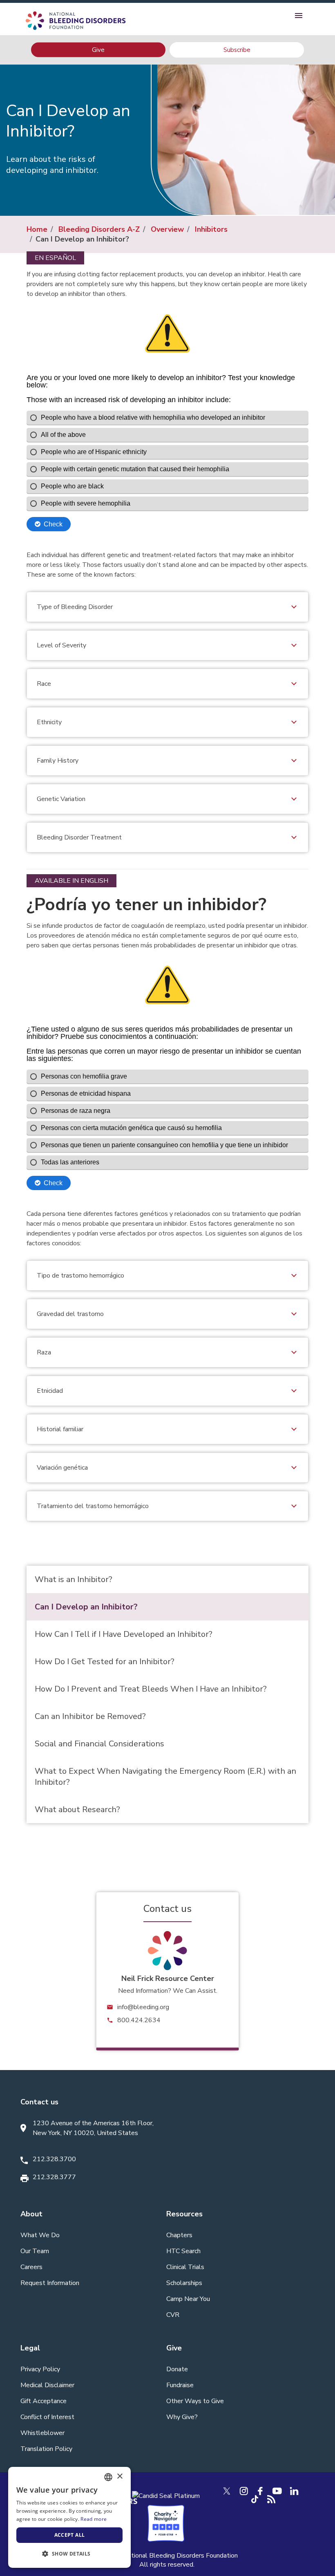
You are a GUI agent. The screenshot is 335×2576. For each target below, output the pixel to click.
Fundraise (180, 2385)
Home (37, 229)
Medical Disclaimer (47, 2385)
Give (98, 49)
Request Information (50, 2283)
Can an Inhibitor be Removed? (90, 1716)
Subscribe (237, 50)
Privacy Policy (40, 2369)
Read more (94, 2519)
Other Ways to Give (195, 2401)
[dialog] (69, 2517)
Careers (31, 2267)
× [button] (119, 2476)
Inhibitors (211, 229)
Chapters (179, 2235)
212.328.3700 (54, 2159)
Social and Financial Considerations (99, 1744)
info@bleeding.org (143, 2007)
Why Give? (182, 2417)
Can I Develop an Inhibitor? (86, 1607)
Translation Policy (46, 2449)
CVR (173, 2315)
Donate (177, 2369)
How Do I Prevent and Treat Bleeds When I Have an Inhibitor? (151, 1689)
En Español (55, 258)
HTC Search (183, 2251)
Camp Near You (188, 2299)
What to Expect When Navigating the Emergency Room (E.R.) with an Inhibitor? (165, 1777)
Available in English (71, 881)
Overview (167, 229)
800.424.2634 (139, 2020)
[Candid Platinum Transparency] (166, 2495)
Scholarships (184, 2283)
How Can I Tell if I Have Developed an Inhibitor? (124, 1634)
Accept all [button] (70, 2535)
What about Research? (77, 1809)
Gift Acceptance (44, 2401)
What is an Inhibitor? (74, 1579)
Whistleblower (42, 2433)
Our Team (35, 2251)
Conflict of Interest (47, 2417)
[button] (69, 2554)
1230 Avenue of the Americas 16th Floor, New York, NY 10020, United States (93, 2128)
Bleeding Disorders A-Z (99, 229)
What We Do (40, 2235)
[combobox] (108, 2477)
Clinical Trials (185, 2267)
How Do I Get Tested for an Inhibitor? (105, 1662)
